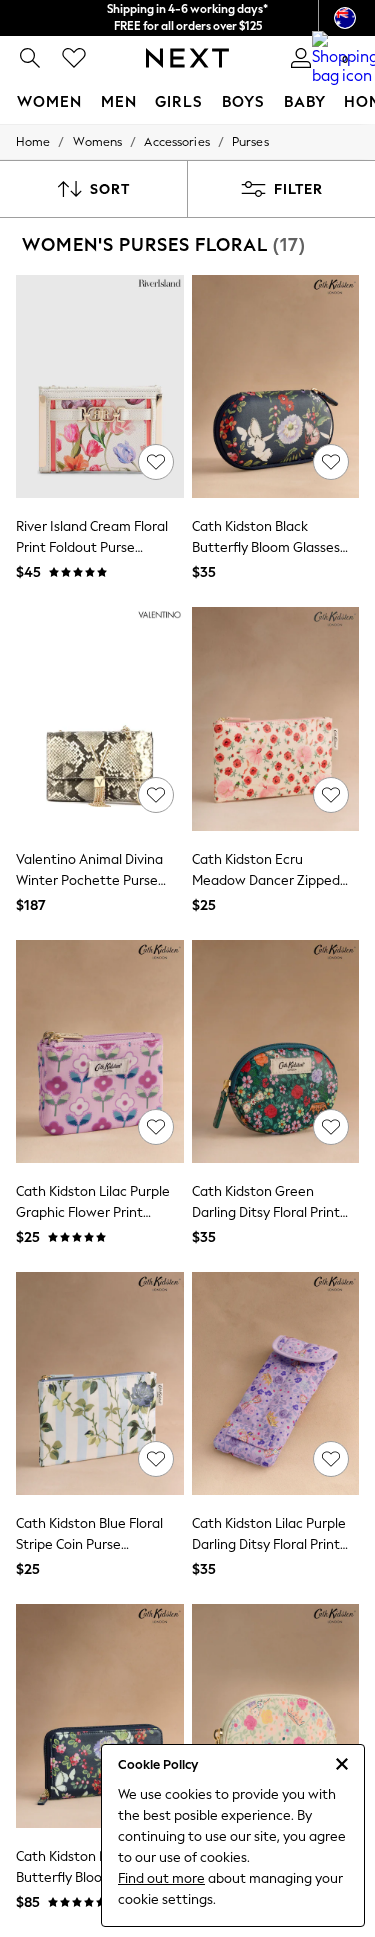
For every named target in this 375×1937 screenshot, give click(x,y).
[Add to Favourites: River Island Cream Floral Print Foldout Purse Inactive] (156, 462)
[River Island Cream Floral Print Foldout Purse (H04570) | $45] (100, 386)
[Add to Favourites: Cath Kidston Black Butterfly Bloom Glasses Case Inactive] (331, 462)
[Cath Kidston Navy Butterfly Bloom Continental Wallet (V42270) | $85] (100, 1715)
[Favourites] (74, 58)
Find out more (161, 1878)
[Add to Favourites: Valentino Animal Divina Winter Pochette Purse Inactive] (156, 795)
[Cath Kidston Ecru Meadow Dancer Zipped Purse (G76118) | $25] (276, 718)
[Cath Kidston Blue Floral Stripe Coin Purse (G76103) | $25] (100, 1383)
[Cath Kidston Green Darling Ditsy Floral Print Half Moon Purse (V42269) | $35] (276, 1715)
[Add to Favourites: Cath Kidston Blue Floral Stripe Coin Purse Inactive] (156, 1459)
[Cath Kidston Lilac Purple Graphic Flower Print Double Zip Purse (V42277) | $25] (100, 1051)
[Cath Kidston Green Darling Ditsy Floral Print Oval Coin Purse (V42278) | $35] (276, 1051)
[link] (30, 58)
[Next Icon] (187, 58)
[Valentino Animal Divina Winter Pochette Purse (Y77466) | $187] (100, 718)
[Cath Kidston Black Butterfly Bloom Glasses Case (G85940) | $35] (276, 386)
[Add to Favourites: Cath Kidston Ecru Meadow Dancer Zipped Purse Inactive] (331, 795)
